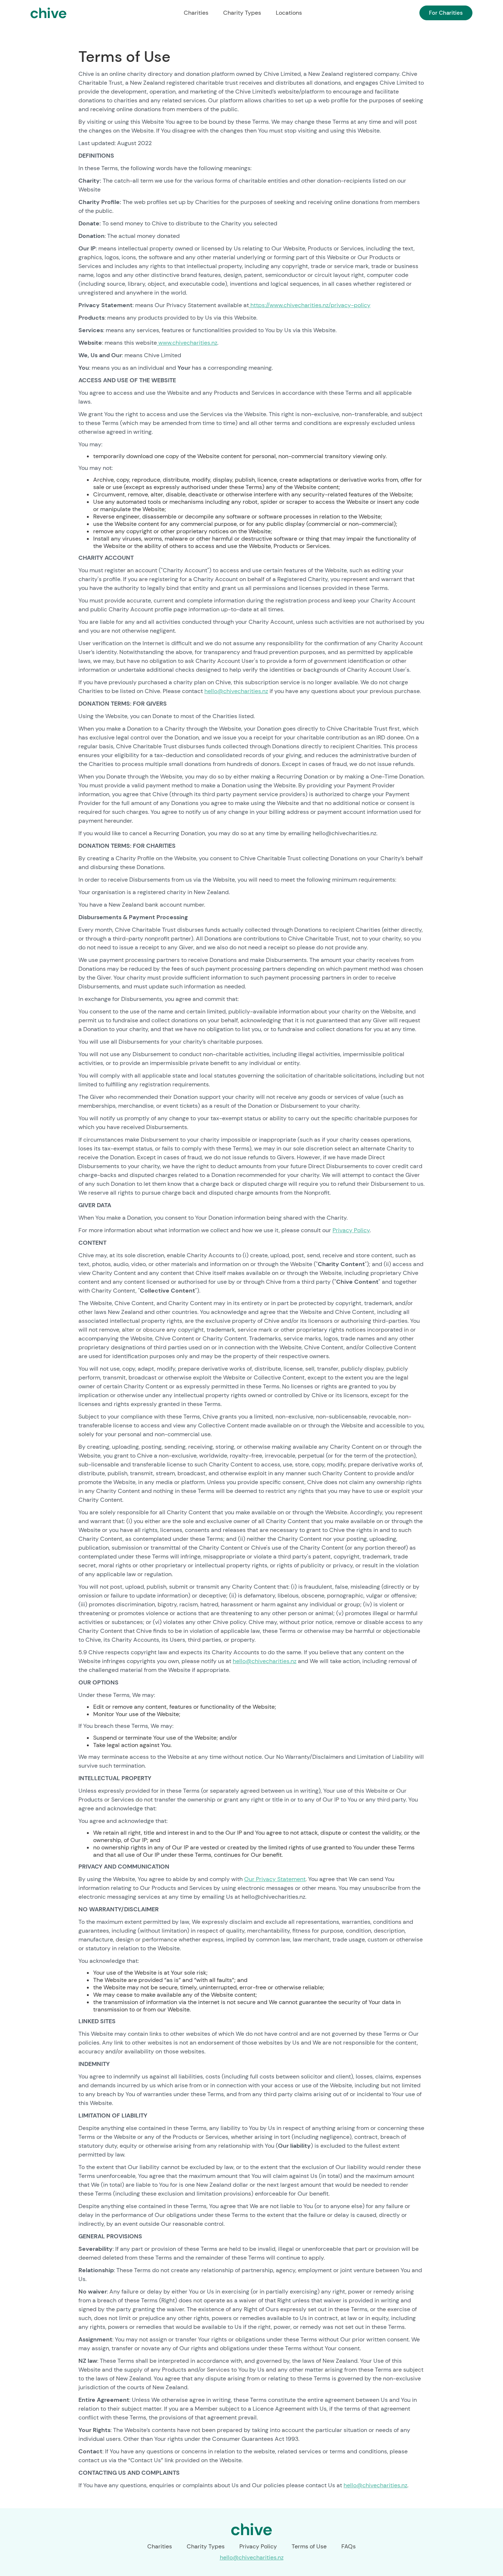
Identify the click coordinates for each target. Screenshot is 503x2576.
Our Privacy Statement (275, 1879)
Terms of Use (309, 2546)
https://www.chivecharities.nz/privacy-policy (310, 305)
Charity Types (242, 13)
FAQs (349, 2546)
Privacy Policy (351, 1230)
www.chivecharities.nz (187, 343)
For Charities (446, 13)
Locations (289, 13)
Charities (196, 13)
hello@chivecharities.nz (236, 691)
